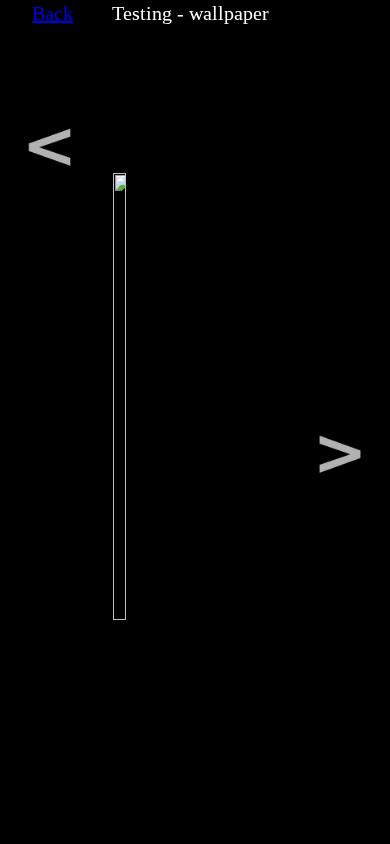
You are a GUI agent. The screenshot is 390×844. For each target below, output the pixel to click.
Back (52, 13)
